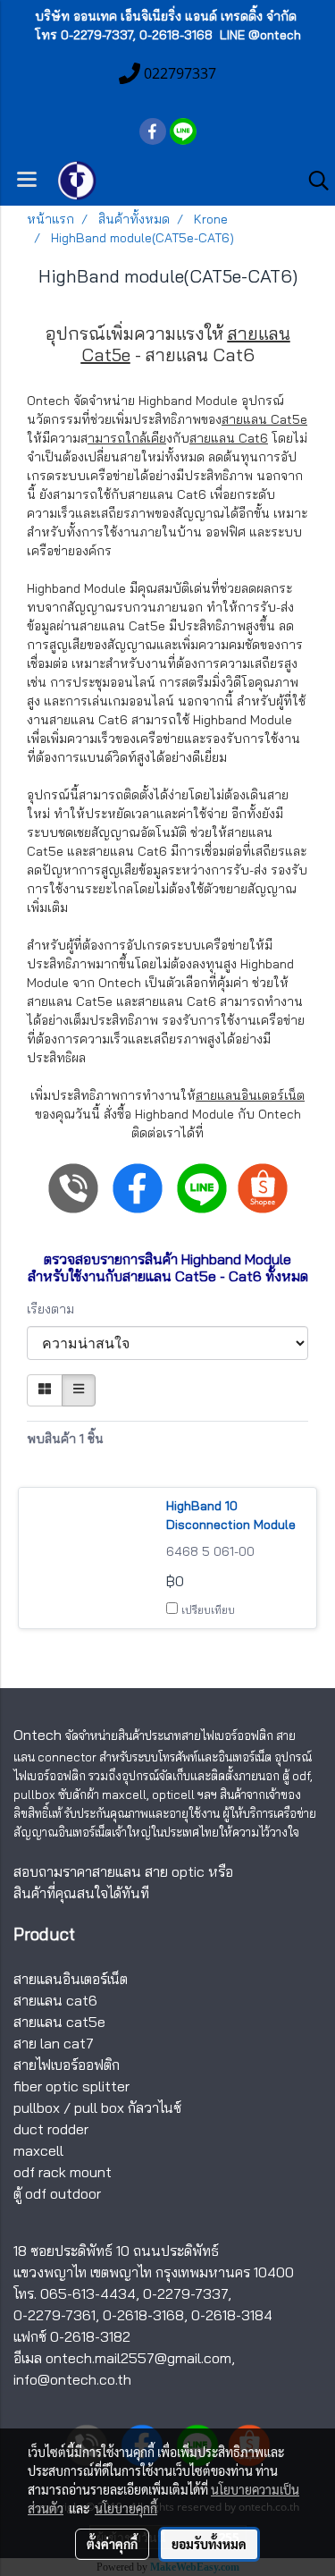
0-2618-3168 (143, 2315)
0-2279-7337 (185, 2293)
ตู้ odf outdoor (57, 2193)
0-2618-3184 (232, 2315)
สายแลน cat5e (59, 2022)
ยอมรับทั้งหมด (209, 2544)
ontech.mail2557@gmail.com (138, 2358)
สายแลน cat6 (55, 2000)
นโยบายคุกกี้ (126, 2508)
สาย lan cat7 (54, 2043)
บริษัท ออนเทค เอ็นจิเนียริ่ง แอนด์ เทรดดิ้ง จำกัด (166, 16)
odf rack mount (63, 2172)
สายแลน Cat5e (264, 419)
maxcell (38, 2150)
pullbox (37, 2107)
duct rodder (51, 2129)
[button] (313, 181)
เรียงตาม (56, 1309)
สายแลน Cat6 (229, 438)
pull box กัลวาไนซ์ (128, 2107)
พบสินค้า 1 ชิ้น (65, 1439)
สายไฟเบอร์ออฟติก (67, 2065)
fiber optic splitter (71, 2086)
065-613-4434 (88, 2293)
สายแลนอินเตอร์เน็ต (250, 1095)
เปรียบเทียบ (208, 1610)
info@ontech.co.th (72, 2379)
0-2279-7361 (54, 2315)
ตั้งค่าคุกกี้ (112, 2544)
